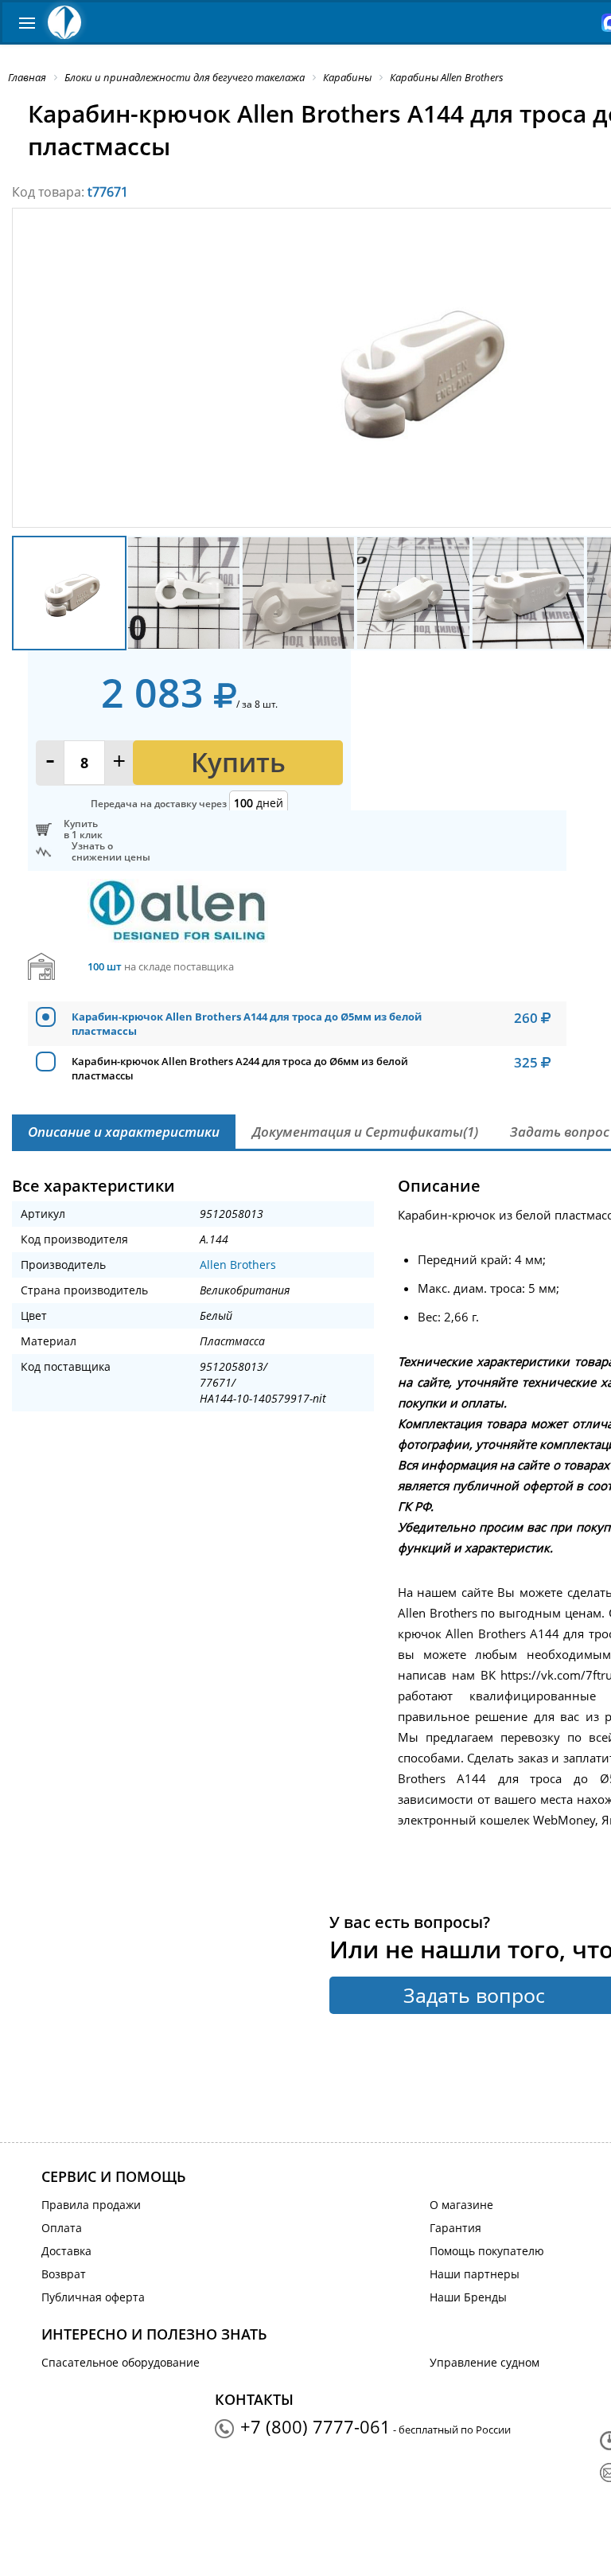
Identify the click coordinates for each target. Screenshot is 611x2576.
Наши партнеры (475, 2274)
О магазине (461, 2205)
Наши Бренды (468, 2297)
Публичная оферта (93, 2297)
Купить (238, 762)
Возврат (64, 2274)
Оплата (62, 2228)
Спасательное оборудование (121, 2362)
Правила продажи (91, 2205)
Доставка (66, 2251)
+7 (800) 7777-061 (315, 2426)
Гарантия (455, 2228)
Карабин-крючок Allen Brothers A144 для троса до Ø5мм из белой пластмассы (247, 1024)
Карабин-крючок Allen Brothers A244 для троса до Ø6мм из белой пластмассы (240, 1068)
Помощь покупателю (487, 2251)
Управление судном (485, 2362)
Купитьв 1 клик (83, 829)
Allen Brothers (238, 1265)
